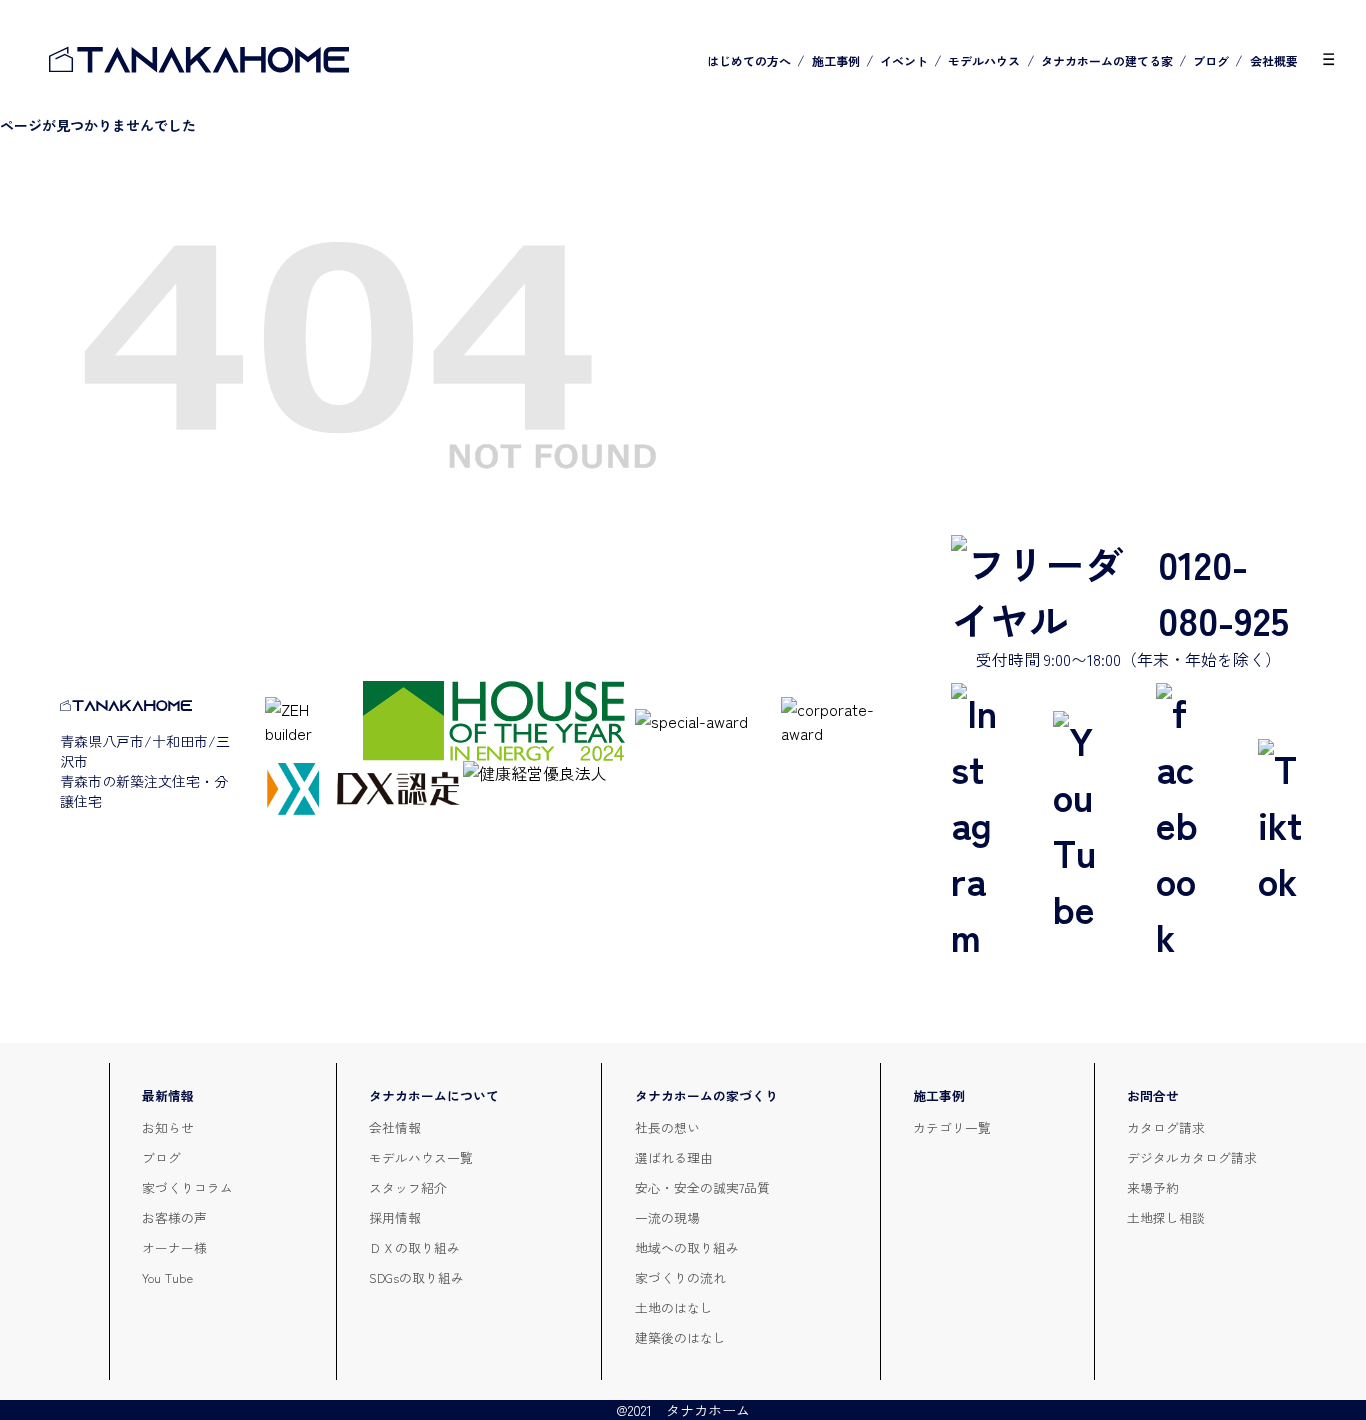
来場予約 (1153, 1187)
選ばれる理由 (674, 1157)
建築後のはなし (680, 1337)
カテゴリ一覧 (952, 1127)
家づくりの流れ (680, 1277)
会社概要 (1274, 60)
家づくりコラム (187, 1187)
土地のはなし (674, 1307)
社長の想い (667, 1127)
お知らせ (168, 1127)
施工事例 (836, 60)
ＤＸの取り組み (414, 1247)
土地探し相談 (1166, 1217)
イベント (904, 60)
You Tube (167, 1277)
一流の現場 (667, 1217)
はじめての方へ (749, 60)
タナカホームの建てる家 (1107, 60)
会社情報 (395, 1127)
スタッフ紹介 (408, 1187)
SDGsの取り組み (416, 1277)
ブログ (1211, 60)
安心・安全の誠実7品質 (702, 1187)
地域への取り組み (687, 1247)
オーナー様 (174, 1247)
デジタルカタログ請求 (1192, 1157)
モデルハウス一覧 (421, 1157)
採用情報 (395, 1217)
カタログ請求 (1166, 1127)
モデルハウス (984, 60)
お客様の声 (174, 1217)
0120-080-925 (1223, 591)
